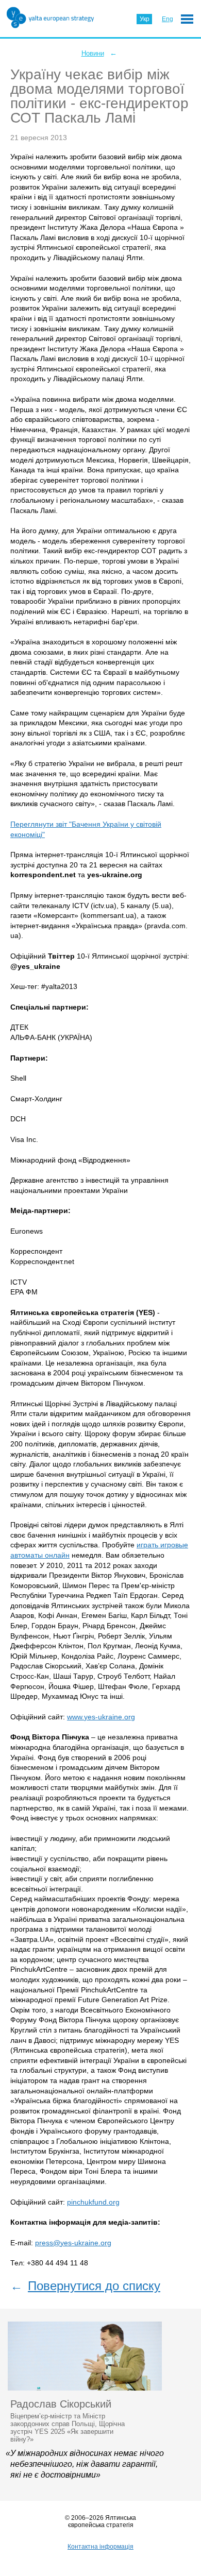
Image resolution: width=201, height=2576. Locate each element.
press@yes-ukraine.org (73, 2243)
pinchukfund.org (93, 2202)
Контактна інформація (100, 2547)
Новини (93, 53)
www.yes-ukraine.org (101, 1717)
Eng (167, 19)
